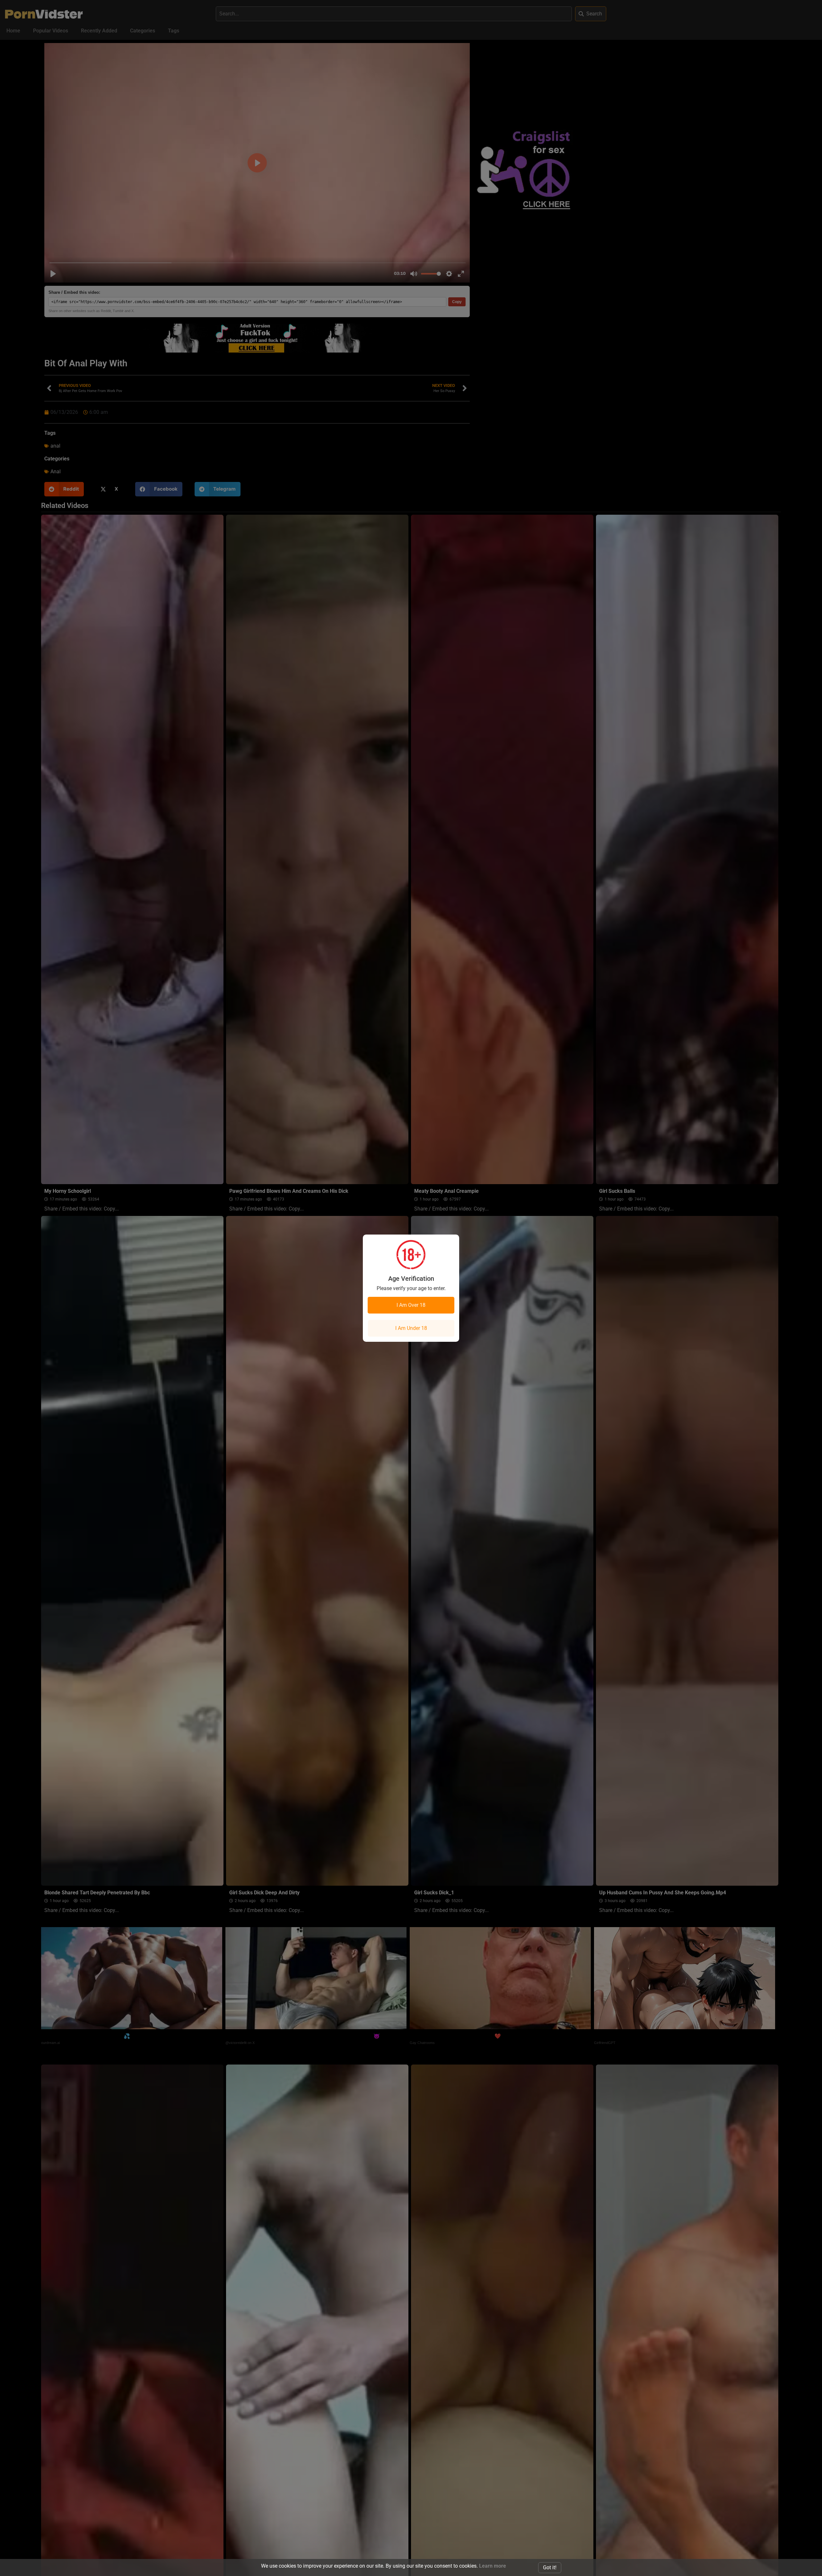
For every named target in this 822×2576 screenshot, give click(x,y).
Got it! (550, 2567)
